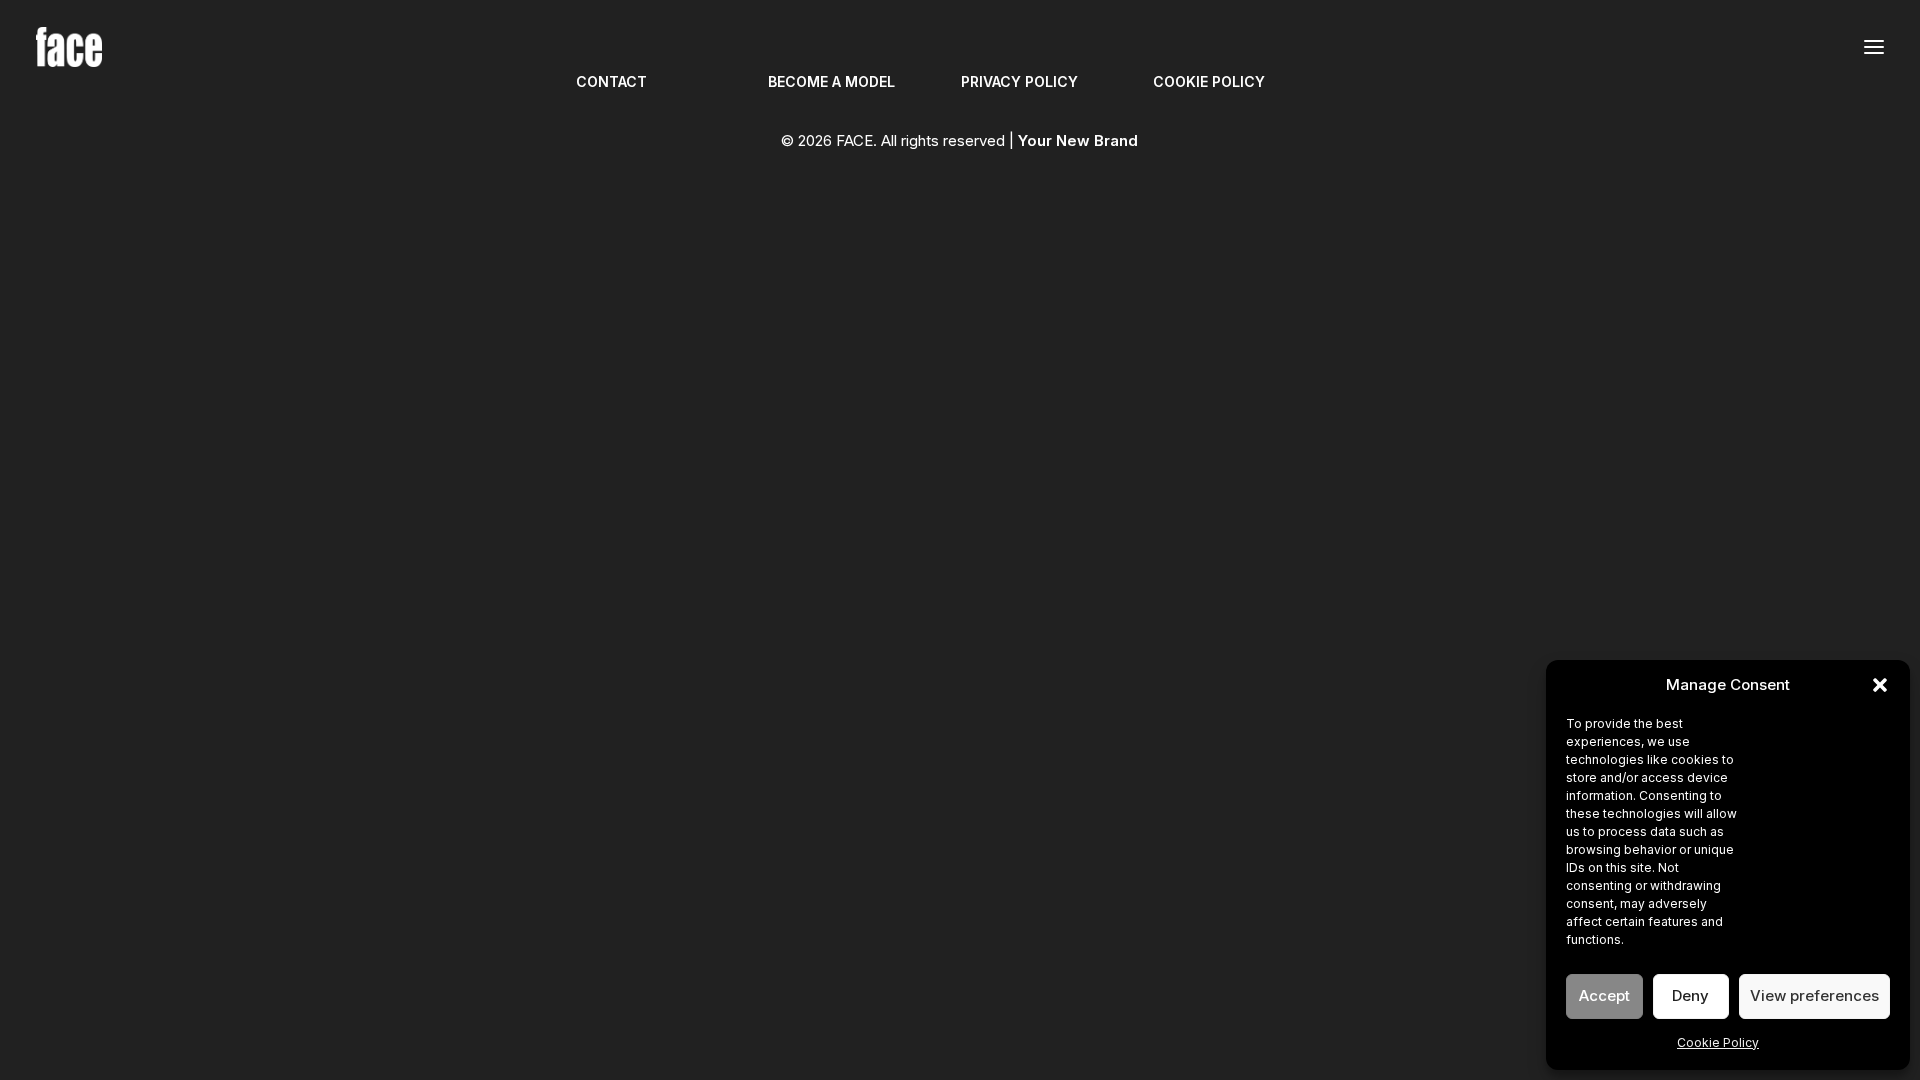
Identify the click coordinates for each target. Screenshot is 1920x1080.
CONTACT (611, 81)
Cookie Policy (1718, 1042)
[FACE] (69, 47)
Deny (1690, 995)
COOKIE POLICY (1209, 81)
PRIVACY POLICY (1019, 81)
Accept (1604, 995)
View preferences (1814, 995)
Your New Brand (1078, 140)
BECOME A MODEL (831, 81)
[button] (1880, 685)
